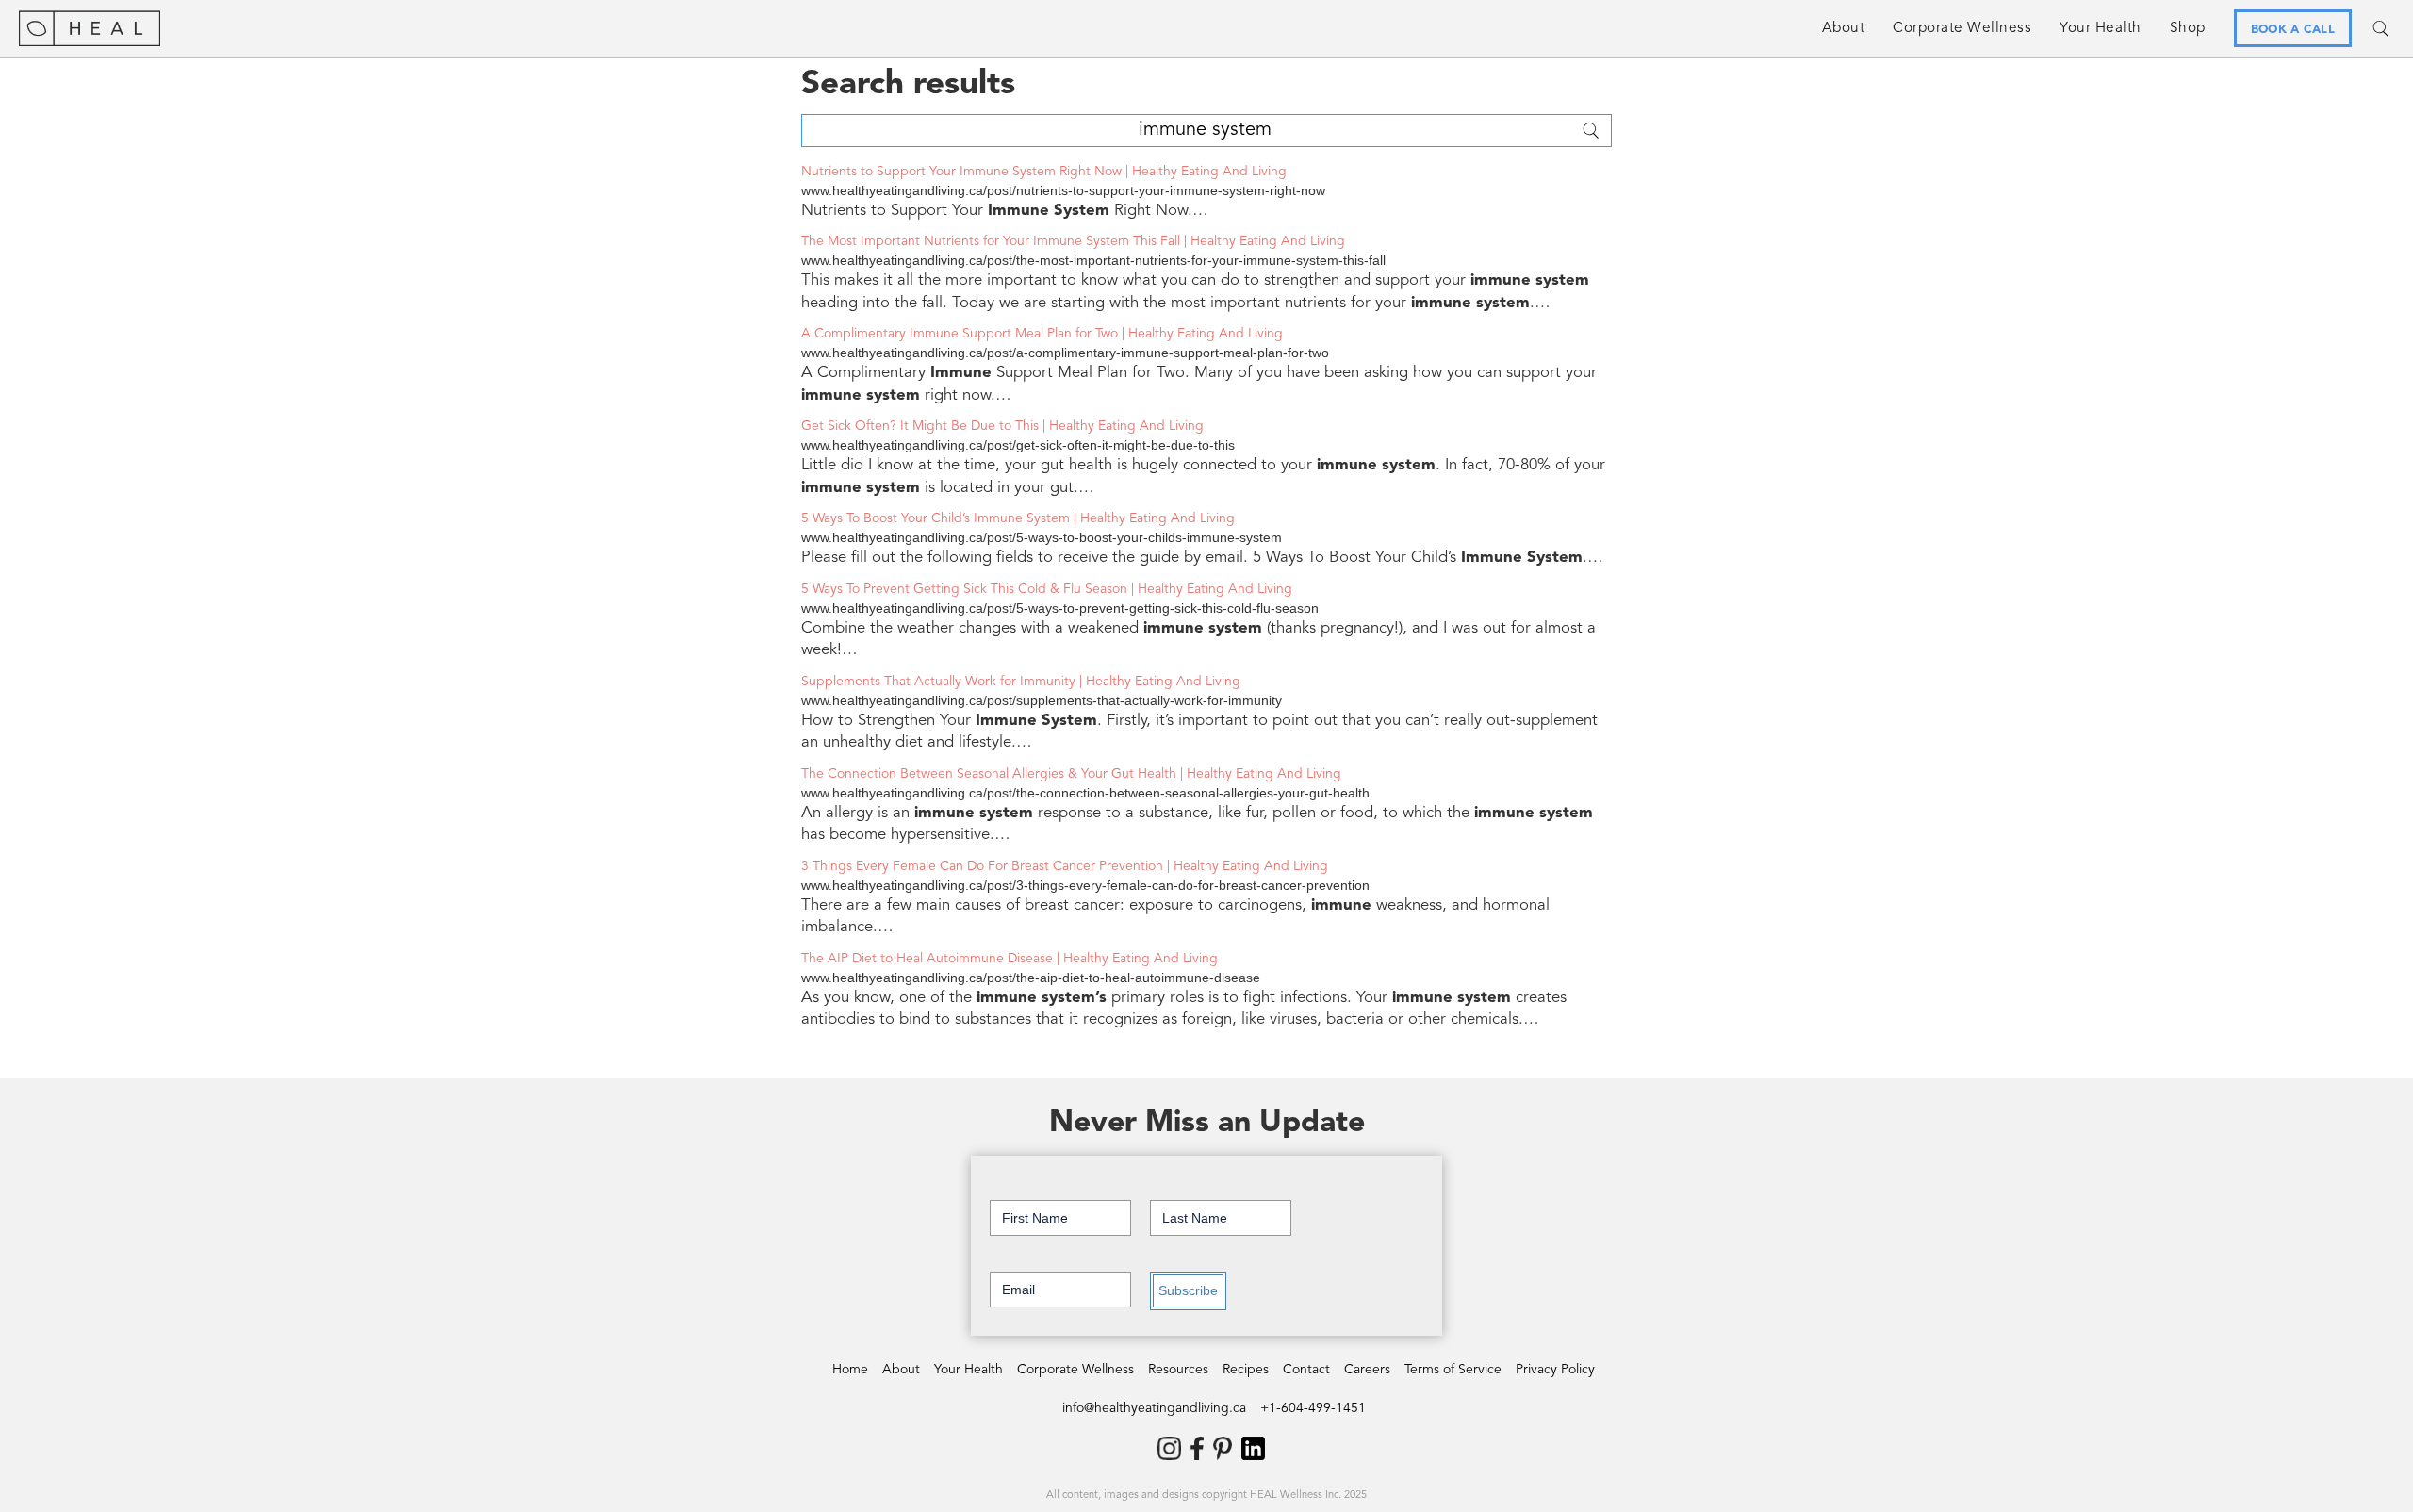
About (1844, 28)
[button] (1962, 28)
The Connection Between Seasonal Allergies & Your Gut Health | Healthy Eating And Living (1071, 774)
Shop (2188, 28)
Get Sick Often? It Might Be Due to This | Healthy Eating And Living (1002, 426)
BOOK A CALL (2293, 30)
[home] (90, 28)
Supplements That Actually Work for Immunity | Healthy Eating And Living (1021, 682)
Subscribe (1188, 1290)
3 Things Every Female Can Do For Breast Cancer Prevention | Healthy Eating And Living (1065, 866)
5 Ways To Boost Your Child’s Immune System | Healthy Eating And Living (1018, 518)
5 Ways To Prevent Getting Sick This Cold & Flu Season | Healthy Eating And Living (1047, 589)
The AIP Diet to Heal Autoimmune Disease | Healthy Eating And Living (1010, 959)
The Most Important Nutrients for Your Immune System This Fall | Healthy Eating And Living (1073, 241)
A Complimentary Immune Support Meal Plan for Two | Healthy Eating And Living (1042, 334)
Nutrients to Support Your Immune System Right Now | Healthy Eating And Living (1044, 172)
